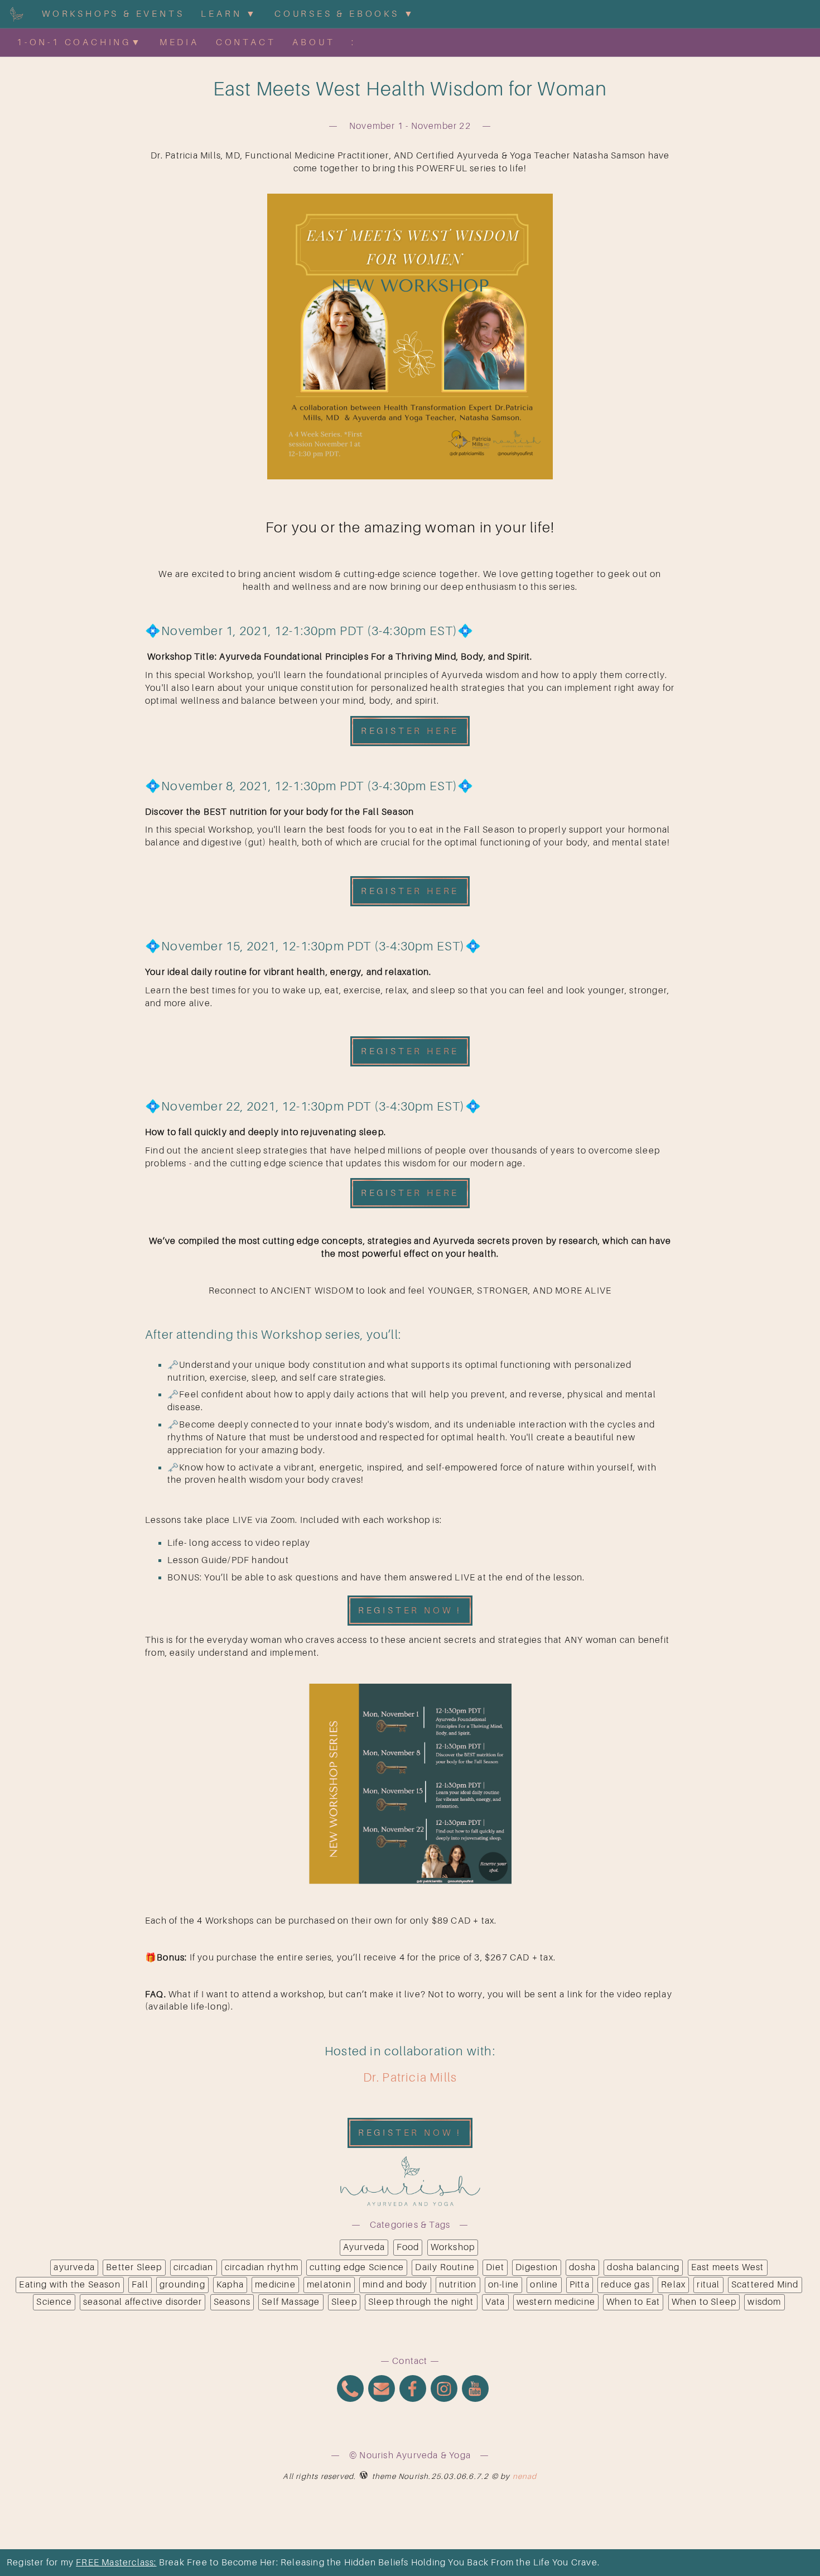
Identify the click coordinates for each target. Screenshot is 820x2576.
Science (54, 2302)
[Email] (382, 2390)
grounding (182, 2285)
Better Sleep (134, 2267)
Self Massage (291, 2302)
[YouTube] (475, 2390)
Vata (495, 2302)
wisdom (764, 2302)
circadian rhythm (262, 2267)
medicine (275, 2285)
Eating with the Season (69, 2285)
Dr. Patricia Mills (410, 2077)
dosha (582, 2267)
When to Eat (633, 2302)
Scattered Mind (765, 2285)
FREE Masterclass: (116, 2563)
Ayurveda (364, 2247)
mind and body (395, 2285)
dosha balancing (643, 2267)
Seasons (232, 2302)
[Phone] (350, 2390)
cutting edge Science (357, 2267)
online (544, 2285)
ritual (708, 2285)
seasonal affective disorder (143, 2302)
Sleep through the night (421, 2302)
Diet (495, 2267)
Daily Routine (445, 2267)
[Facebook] (413, 2390)
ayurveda (74, 2267)
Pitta (580, 2285)
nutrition (458, 2285)
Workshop (453, 2247)
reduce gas (625, 2285)
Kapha (230, 2285)
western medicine (556, 2302)
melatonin (329, 2285)
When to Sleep (704, 2302)
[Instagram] (444, 2390)
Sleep (344, 2302)
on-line (503, 2285)
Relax (673, 2285)
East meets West (728, 2267)
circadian (194, 2267)
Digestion (537, 2267)
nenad (525, 2476)
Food (408, 2247)
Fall (140, 2285)
